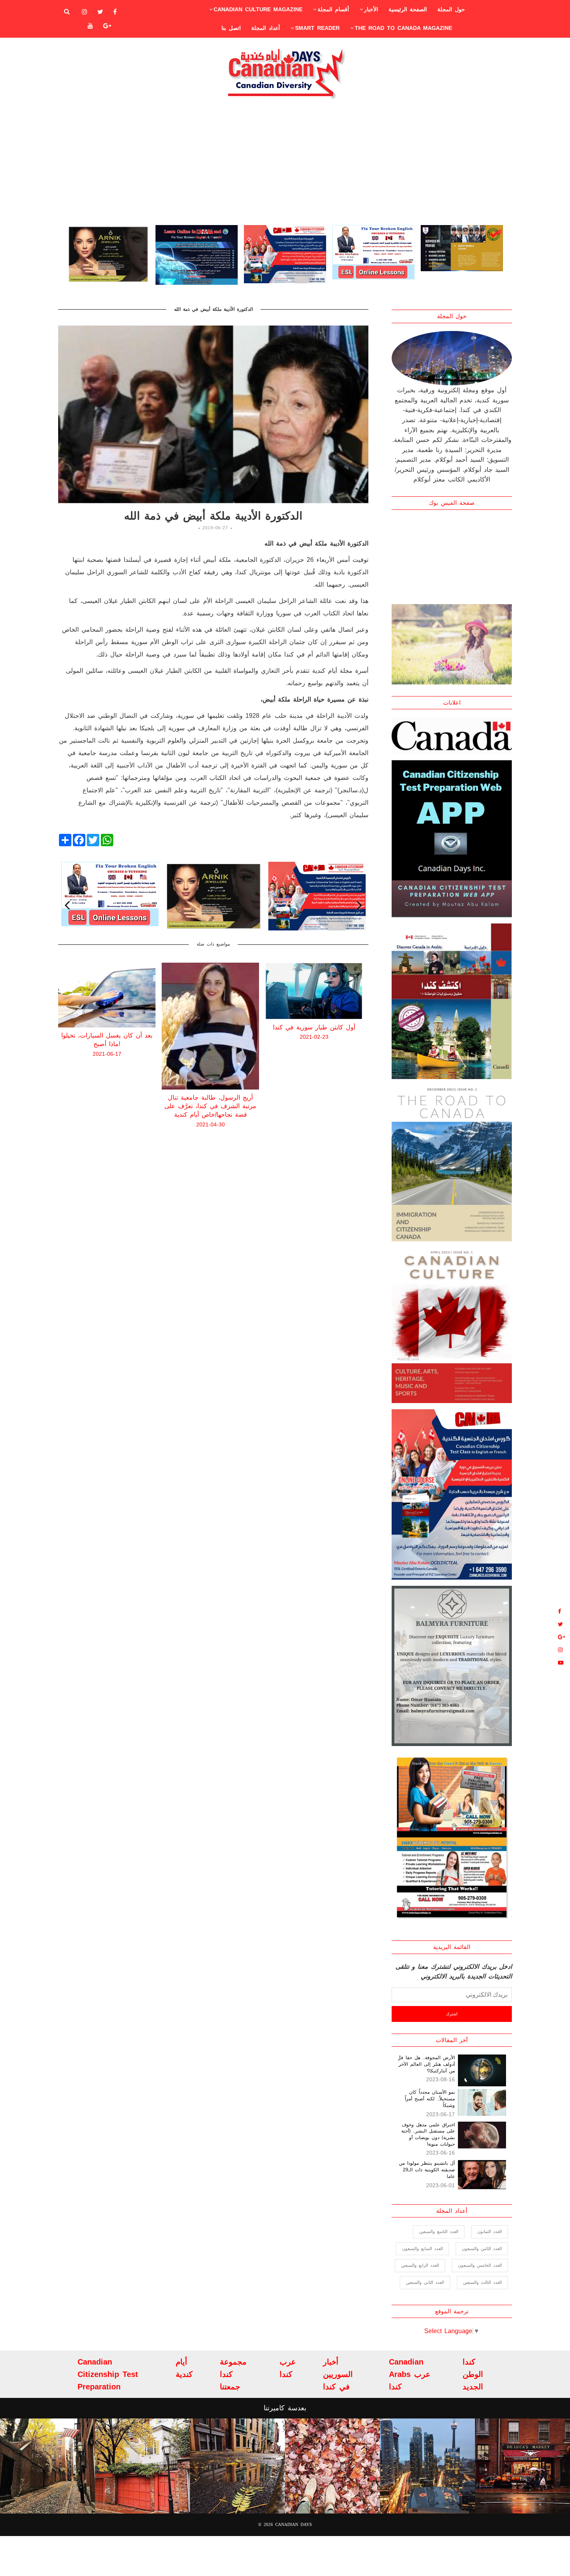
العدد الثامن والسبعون (482, 2249)
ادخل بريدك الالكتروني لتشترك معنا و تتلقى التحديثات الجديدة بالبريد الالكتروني (454, 1972)
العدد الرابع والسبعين (420, 2265)
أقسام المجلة (333, 9)
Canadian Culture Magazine (258, 9)
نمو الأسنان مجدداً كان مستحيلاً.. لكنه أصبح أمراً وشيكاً (430, 2099)
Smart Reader (317, 28)
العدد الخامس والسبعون (480, 2265)
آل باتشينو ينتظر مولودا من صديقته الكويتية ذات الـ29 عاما (427, 2170)
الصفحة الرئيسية (408, 9)
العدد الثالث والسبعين (482, 2282)
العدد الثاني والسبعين (425, 2282)
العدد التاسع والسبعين (439, 2231)
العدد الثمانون (490, 2231)
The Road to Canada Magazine (403, 28)
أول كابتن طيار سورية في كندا (211, 1027)
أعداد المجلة (266, 28)
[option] (108, 255)
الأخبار (371, 9)
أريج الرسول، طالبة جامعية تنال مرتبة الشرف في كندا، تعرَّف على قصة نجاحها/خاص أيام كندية (107, 1106)
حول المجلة (451, 9)
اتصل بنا (231, 28)
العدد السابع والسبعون (422, 2249)
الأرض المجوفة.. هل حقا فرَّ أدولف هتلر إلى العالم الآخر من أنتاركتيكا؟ (427, 2064)
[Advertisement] (285, 161)
